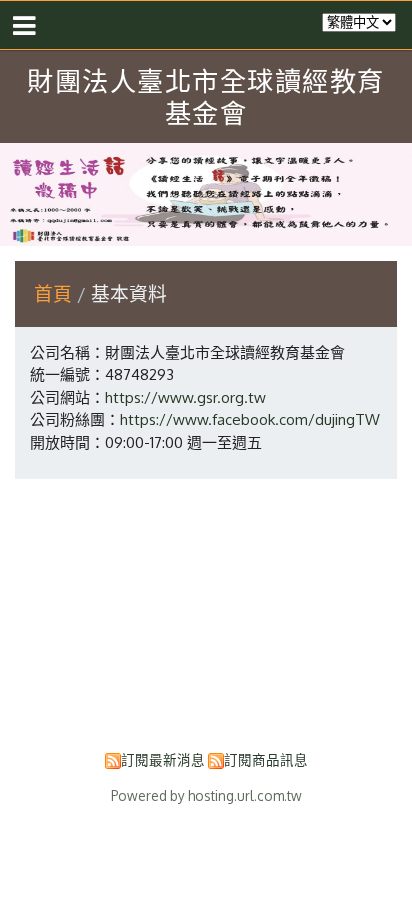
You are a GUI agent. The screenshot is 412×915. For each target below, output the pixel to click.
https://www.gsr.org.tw (185, 397)
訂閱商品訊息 (266, 759)
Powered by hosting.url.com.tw (206, 795)
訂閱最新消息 (163, 759)
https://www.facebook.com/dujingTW (250, 419)
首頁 (53, 293)
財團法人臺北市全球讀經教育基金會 (206, 96)
